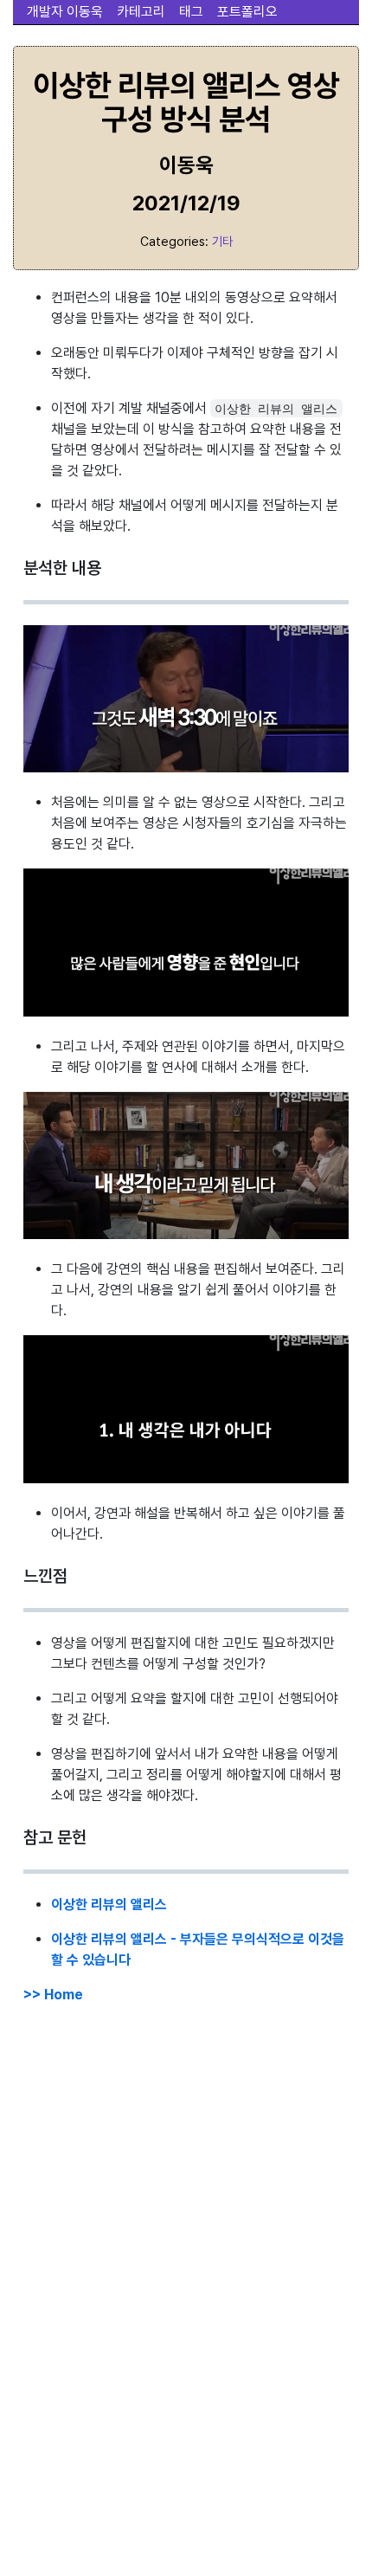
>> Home (53, 1995)
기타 (222, 241)
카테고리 (141, 12)
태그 (191, 12)
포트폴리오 (247, 12)
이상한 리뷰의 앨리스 (109, 1905)
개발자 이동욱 (65, 12)
